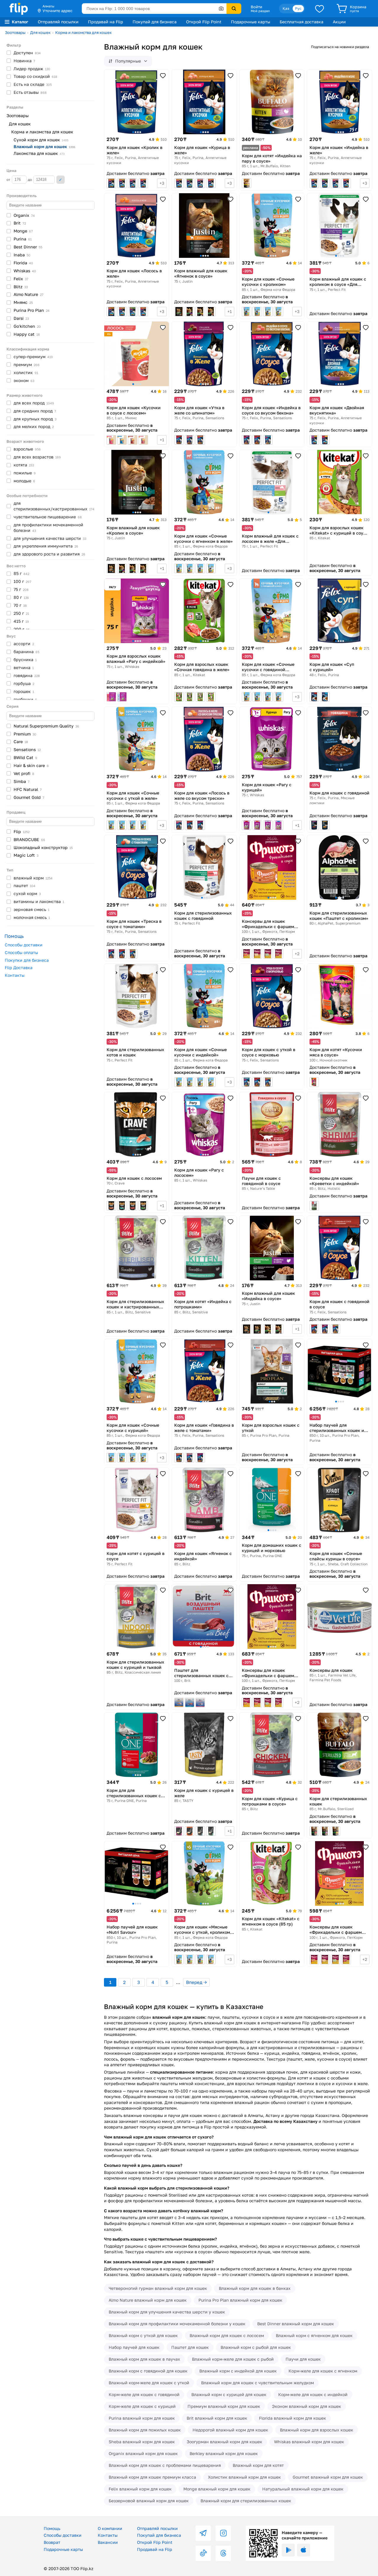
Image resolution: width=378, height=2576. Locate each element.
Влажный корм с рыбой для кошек (256, 2347)
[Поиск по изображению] (221, 9)
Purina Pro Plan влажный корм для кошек (240, 2300)
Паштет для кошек (190, 2347)
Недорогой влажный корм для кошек (230, 2430)
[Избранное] (320, 9)
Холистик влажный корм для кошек (244, 2477)
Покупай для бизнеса (155, 22)
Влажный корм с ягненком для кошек (314, 2335)
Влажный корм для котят (258, 2465)
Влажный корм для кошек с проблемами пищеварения (165, 2465)
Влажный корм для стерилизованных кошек (246, 2501)
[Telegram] (203, 2533)
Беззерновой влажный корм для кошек (149, 2501)
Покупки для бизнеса (27, 960)
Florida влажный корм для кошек (293, 2418)
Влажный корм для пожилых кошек (145, 2430)
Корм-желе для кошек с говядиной (144, 2394)
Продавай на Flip (106, 22)
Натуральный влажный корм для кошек (303, 2489)
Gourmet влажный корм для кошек (328, 2477)
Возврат (52, 2542)
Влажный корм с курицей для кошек (229, 2394)
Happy (27, 334)
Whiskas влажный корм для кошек (309, 2442)
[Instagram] (223, 2533)
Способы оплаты (21, 952)
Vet (24, 773)
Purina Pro (32, 310)
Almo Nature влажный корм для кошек (148, 2300)
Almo (28, 294)
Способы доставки (24, 945)
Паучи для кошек (303, 2359)
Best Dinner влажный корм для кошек (296, 2324)
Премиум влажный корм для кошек (224, 2406)
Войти (256, 7)
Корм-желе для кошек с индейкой (313, 2394)
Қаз (286, 8)
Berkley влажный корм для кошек (224, 2453)
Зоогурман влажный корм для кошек (224, 2442)
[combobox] (154, 9)
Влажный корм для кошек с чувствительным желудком (258, 2383)
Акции (339, 22)
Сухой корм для (41, 140)
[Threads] (223, 2553)
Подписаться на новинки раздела (340, 47)
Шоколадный (43, 847)
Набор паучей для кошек (134, 2347)
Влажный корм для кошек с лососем (227, 2335)
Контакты (15, 975)
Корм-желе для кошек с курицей (142, 2406)
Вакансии (108, 2542)
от (9, 180)
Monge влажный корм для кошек (217, 2489)
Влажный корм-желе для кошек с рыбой (233, 2359)
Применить (61, 180)
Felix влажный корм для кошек (140, 2489)
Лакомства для (39, 153)
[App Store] (304, 2550)
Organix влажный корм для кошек (143, 2453)
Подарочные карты (251, 22)
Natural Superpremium (46, 726)
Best (28, 247)
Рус (298, 8)
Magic (26, 855)
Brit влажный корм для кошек (217, 2418)
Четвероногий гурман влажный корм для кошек (158, 2288)
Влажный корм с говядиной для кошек (148, 2371)
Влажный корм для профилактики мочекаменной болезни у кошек (177, 2324)
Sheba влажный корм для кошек (142, 2442)
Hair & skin (31, 765)
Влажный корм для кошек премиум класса (152, 2477)
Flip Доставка (19, 967)
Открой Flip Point (204, 22)
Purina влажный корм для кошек (142, 2418)
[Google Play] (288, 2550)
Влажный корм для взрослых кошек (317, 2430)
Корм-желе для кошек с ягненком (323, 2371)
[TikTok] (203, 2553)
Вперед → (196, 1982)
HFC (28, 789)
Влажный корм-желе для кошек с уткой (149, 2383)
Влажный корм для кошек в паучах (144, 2359)
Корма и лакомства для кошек (83, 32)
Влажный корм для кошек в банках (255, 2288)
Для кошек (40, 32)
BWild (25, 757)
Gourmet (29, 797)
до (30, 180)
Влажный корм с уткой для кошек (143, 2335)
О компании (110, 2528)
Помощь (52, 2528)
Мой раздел (260, 11)
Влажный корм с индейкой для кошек (238, 2371)
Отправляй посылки (58, 22)
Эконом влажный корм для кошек (307, 2406)
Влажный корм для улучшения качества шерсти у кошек (167, 2312)
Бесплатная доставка (302, 22)
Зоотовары (15, 32)
